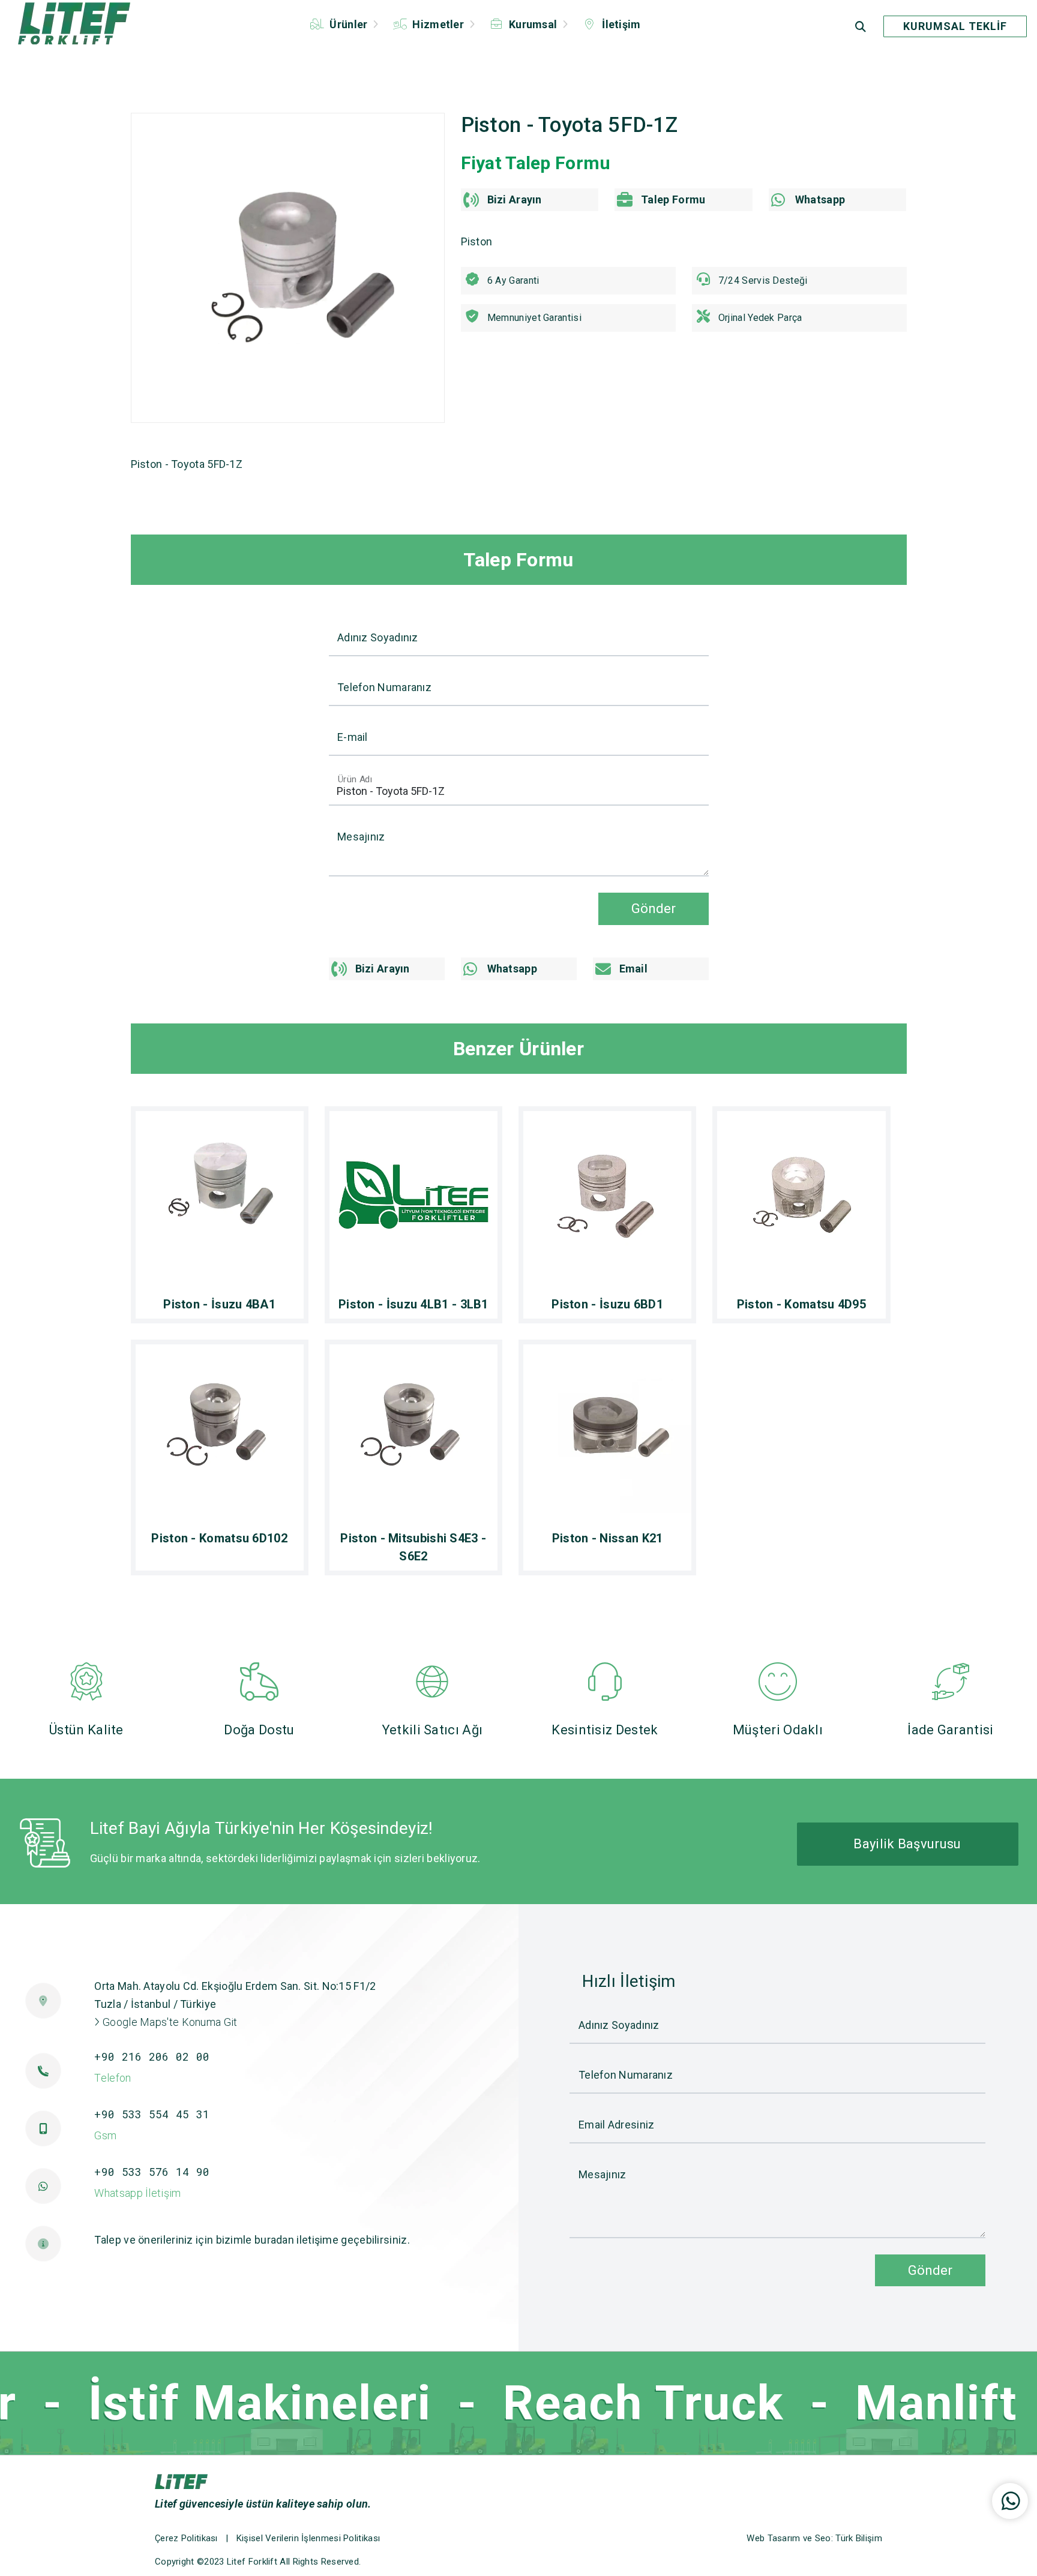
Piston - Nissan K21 (608, 1538)
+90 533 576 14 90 (152, 2172)
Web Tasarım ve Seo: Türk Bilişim (814, 2538)
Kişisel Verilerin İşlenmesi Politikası (308, 2538)
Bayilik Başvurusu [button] (907, 1844)
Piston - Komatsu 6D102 (219, 1538)
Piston (477, 241)
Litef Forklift (252, 2562)
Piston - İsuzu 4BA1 (219, 1304)
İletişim (620, 24)
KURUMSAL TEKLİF (955, 26)
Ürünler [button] (349, 24)
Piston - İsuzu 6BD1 (607, 1304)
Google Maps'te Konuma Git (169, 2022)
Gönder (654, 908)
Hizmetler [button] (438, 24)
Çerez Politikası (186, 2538)
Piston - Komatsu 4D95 (801, 1304)
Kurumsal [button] (533, 24)
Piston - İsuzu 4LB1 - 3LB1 (413, 1304)
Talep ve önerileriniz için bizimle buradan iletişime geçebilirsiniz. (252, 2240)
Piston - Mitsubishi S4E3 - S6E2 (413, 1547)
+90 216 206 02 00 (152, 2056)
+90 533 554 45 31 (152, 2114)
